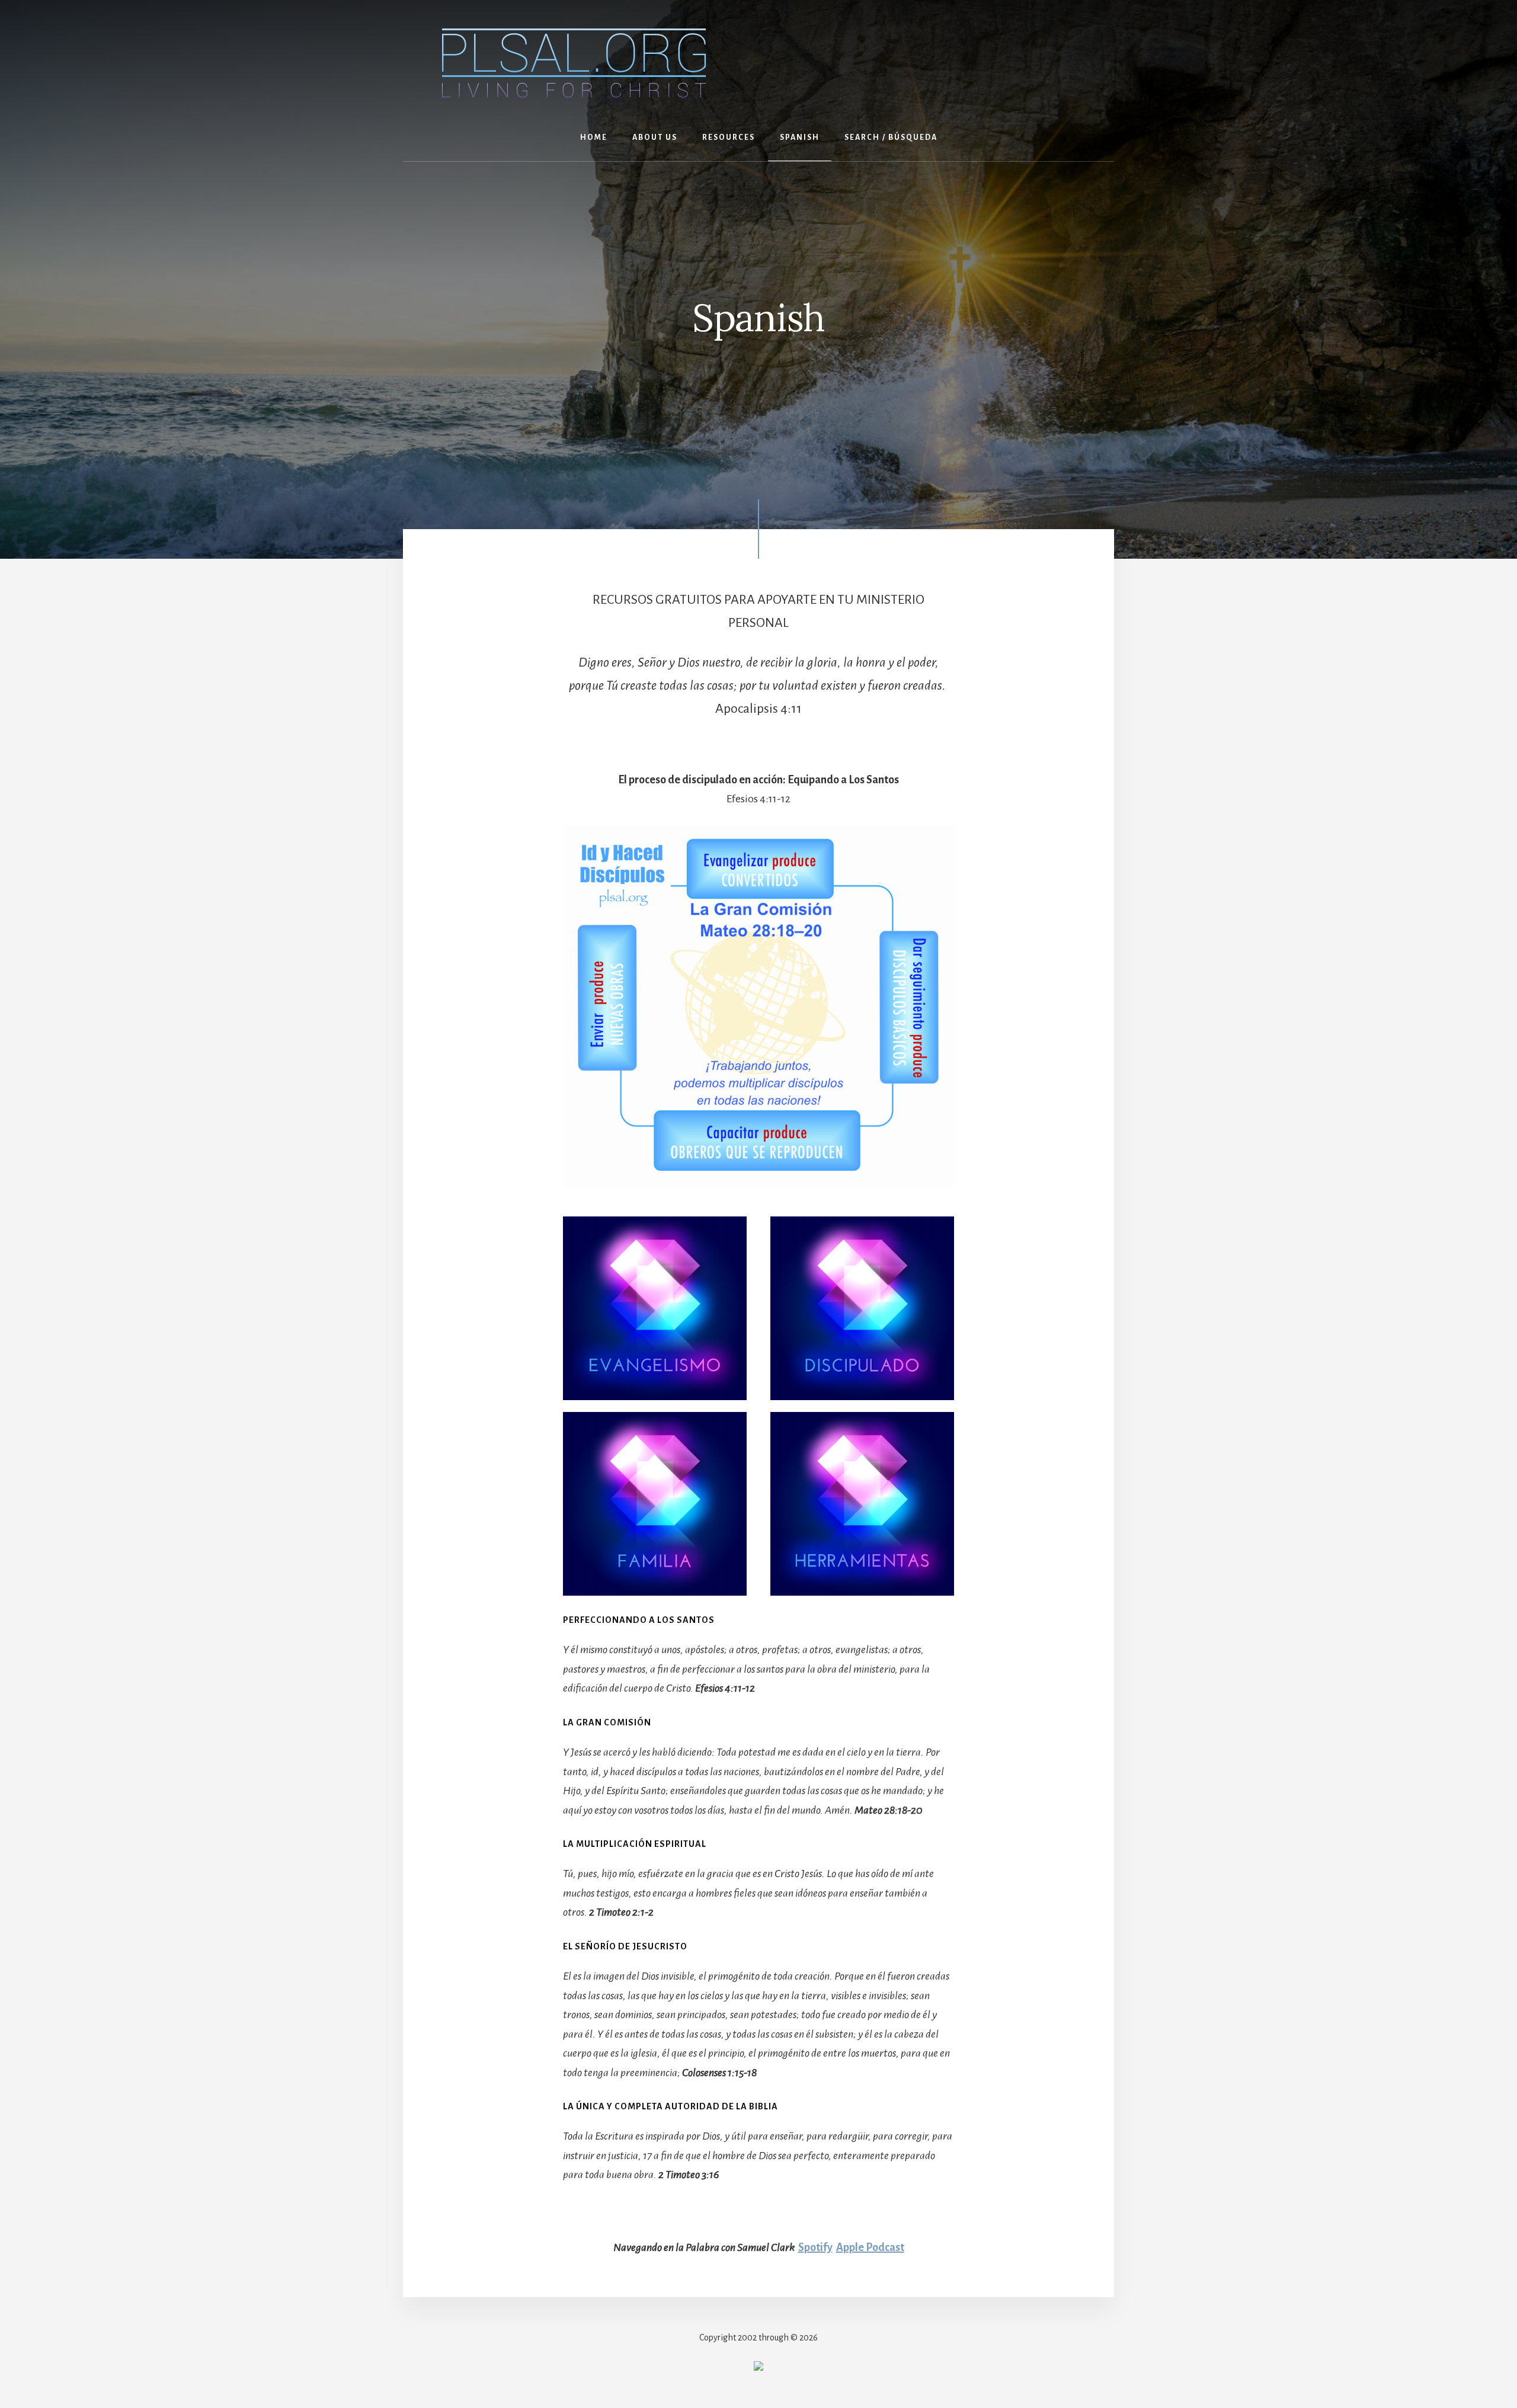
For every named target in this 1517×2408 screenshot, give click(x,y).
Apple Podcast (870, 2247)
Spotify (815, 2247)
